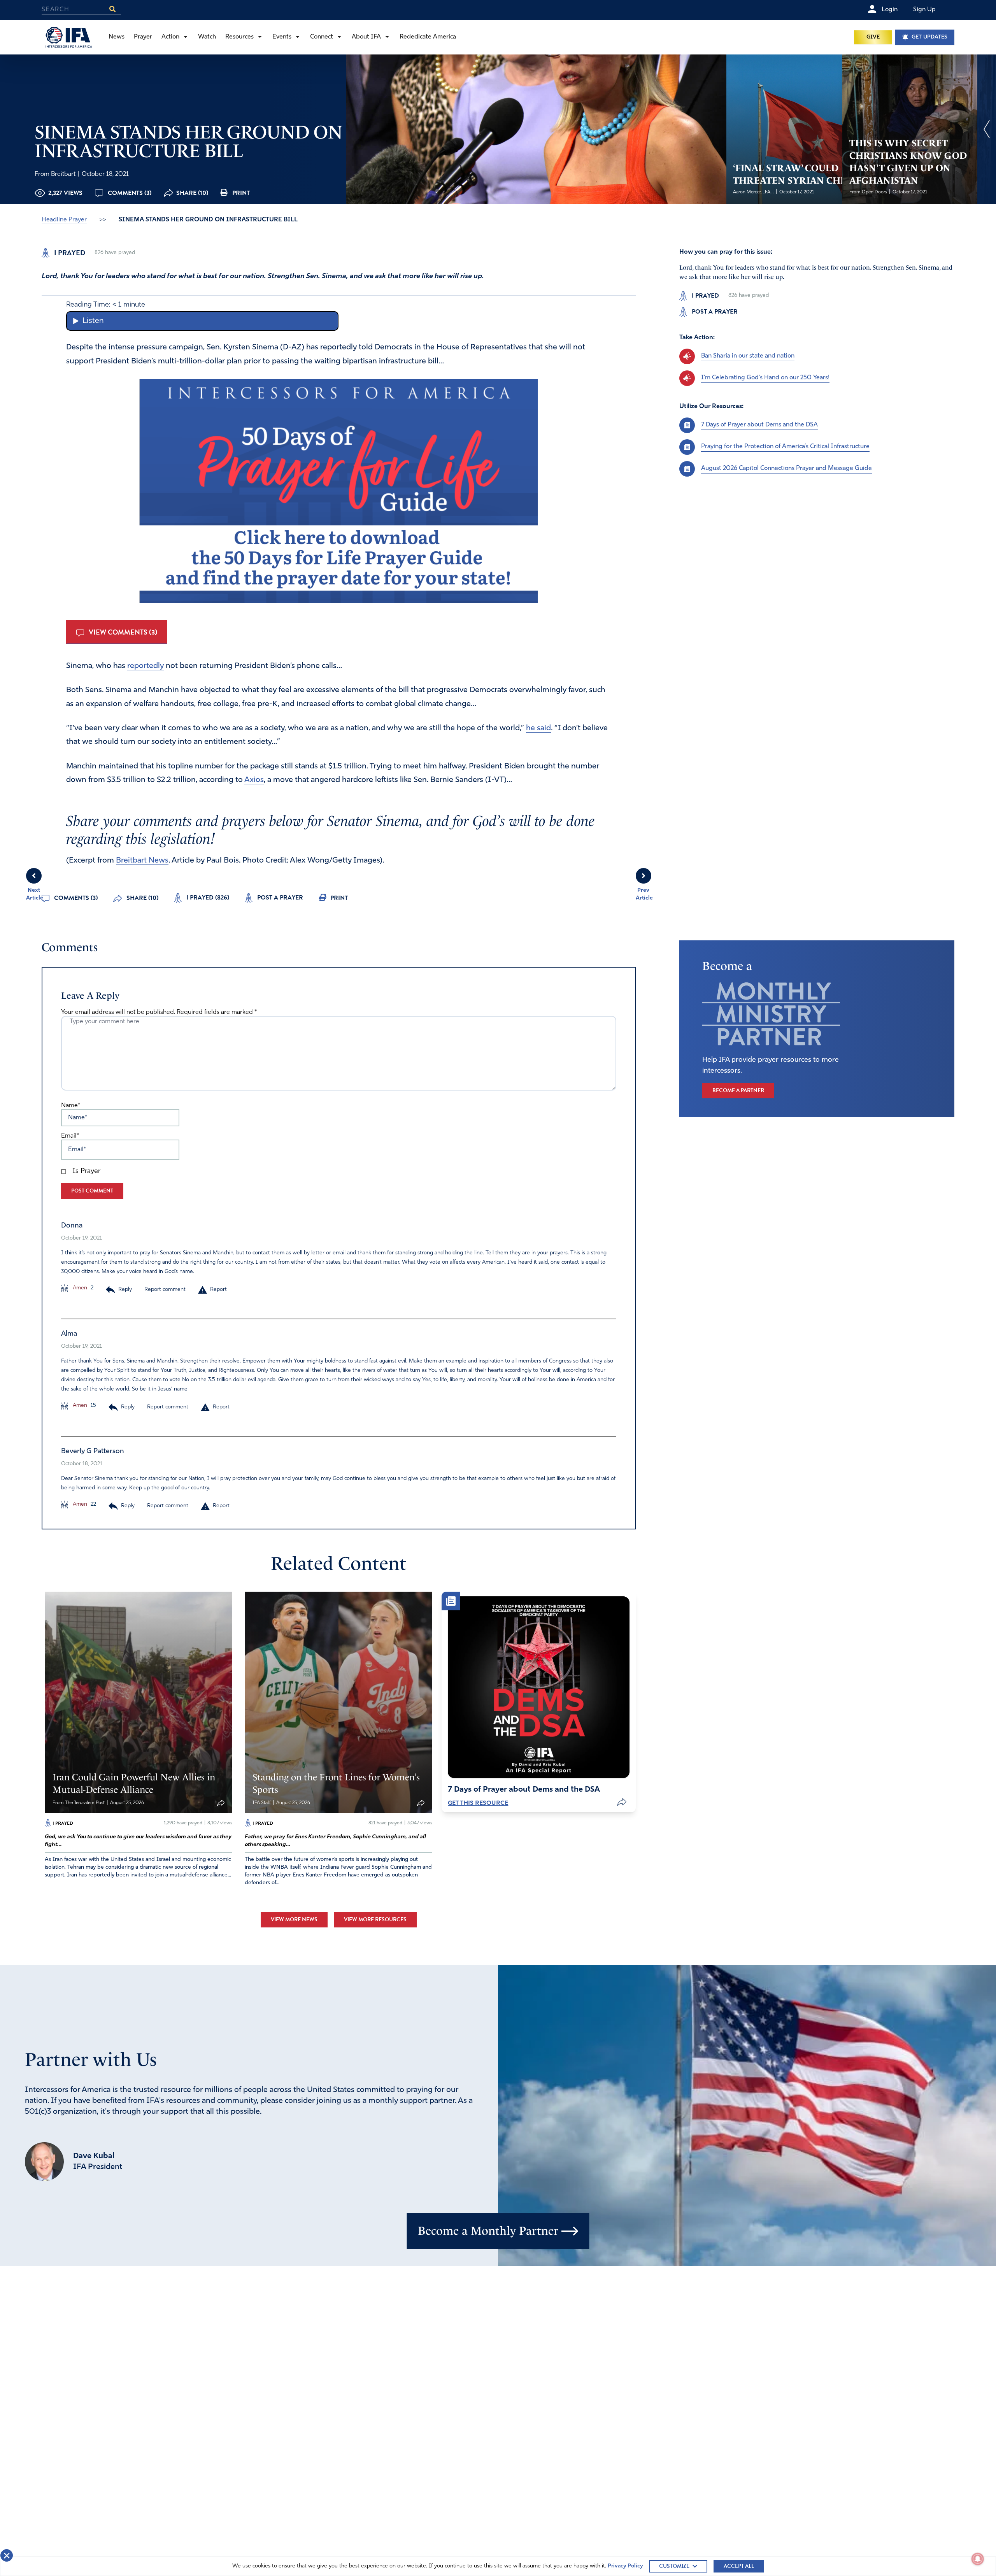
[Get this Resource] (538, 1687)
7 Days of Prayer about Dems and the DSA (759, 425)
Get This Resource (478, 1803)
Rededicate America (428, 37)
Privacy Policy (625, 2566)
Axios (254, 780)
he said (538, 728)
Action (170, 37)
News (117, 37)
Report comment (165, 1290)
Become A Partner (738, 1090)
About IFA (366, 37)
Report (218, 1290)
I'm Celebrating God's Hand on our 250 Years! (765, 378)
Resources (239, 37)
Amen (79, 1288)
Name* (71, 1106)
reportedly (146, 666)
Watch (207, 37)
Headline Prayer (64, 220)
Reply (125, 1290)
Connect (322, 37)
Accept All (739, 2566)
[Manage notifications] (978, 2559)
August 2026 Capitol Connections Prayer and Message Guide (786, 468)
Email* (70, 1136)
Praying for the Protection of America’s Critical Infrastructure (785, 447)
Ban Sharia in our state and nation (748, 356)
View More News (294, 1919)
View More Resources (375, 1919)
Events (282, 37)
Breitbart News (142, 861)
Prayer (143, 37)
